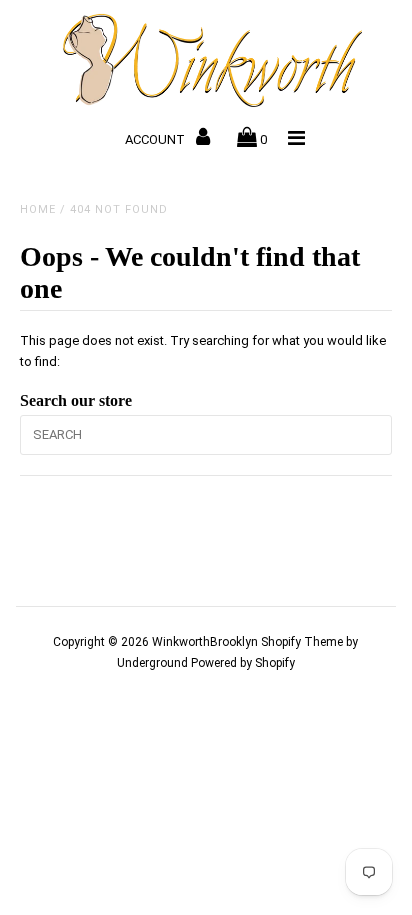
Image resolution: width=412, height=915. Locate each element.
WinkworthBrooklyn (205, 642)
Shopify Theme (302, 642)
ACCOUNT (156, 139)
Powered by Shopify (243, 663)
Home (38, 209)
